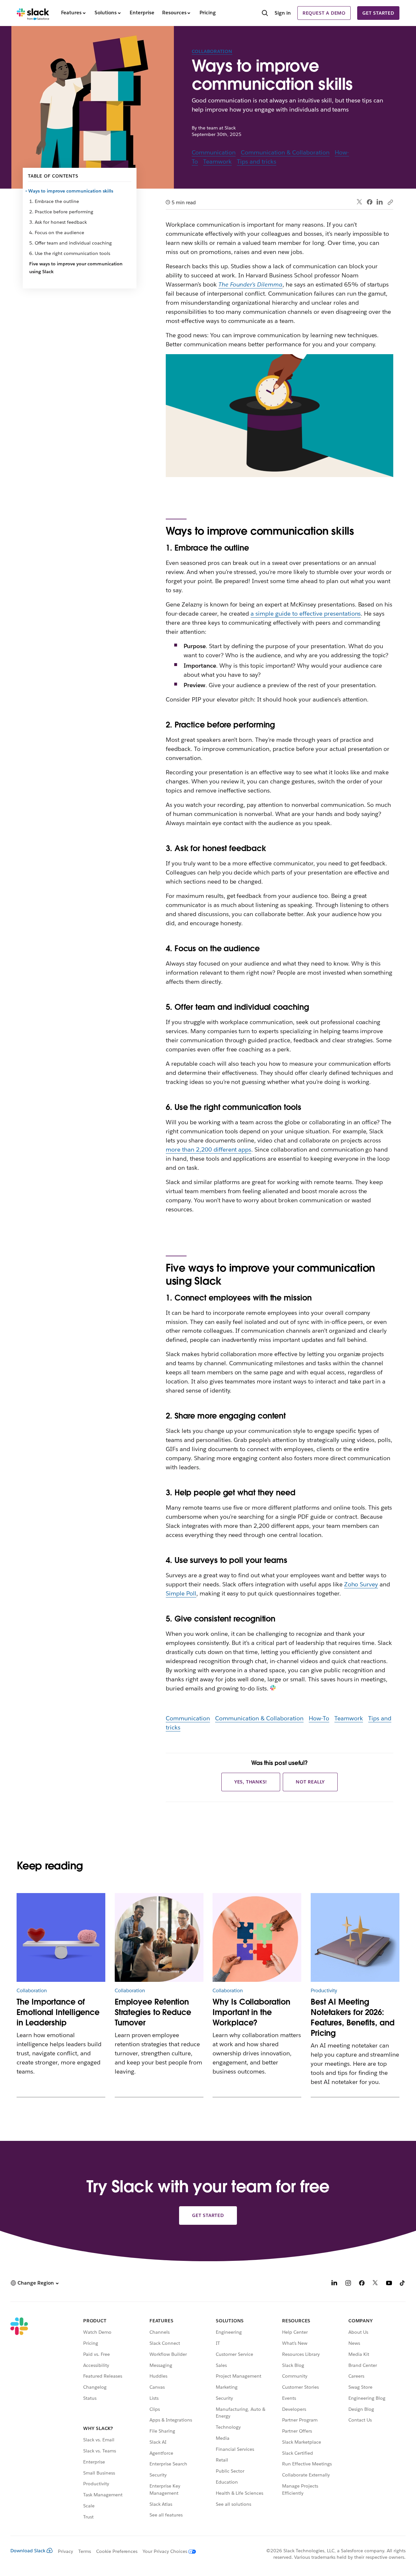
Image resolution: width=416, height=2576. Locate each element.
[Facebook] (370, 202)
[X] (375, 2284)
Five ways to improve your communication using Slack (76, 268)
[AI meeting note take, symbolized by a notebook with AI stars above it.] (355, 1937)
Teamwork (217, 161)
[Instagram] (348, 2284)
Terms (85, 2551)
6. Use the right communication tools (70, 253)
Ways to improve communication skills (71, 191)
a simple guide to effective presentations (306, 614)
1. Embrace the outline (54, 201)
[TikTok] (403, 2284)
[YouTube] (389, 2284)
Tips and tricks (257, 161)
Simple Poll (181, 1593)
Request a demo (324, 13)
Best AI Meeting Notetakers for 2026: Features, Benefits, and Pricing (353, 2017)
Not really (310, 1782)
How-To (319, 1718)
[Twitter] (360, 202)
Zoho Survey (361, 1584)
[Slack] (33, 13)
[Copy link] (390, 202)
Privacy (65, 2551)
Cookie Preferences (117, 2551)
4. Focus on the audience (57, 233)
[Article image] (61, 1937)
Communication (214, 152)
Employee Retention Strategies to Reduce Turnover (153, 2012)
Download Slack (28, 2551)
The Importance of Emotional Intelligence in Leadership (58, 2012)
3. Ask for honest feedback (58, 222)
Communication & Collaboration (285, 152)
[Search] (265, 14)
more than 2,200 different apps (208, 1149)
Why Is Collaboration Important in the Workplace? (251, 2012)
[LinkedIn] (380, 202)
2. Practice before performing (61, 212)
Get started (378, 13)
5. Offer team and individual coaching (71, 243)
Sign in (283, 13)
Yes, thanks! (251, 1782)
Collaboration (212, 51)
